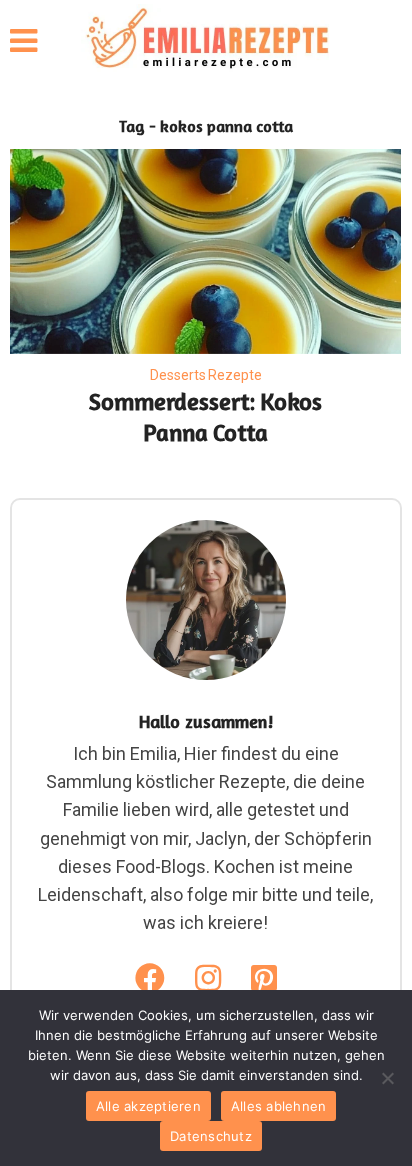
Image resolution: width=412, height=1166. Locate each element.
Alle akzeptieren (148, 1106)
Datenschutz (211, 1136)
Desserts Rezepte (206, 375)
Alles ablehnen (279, 1106)
